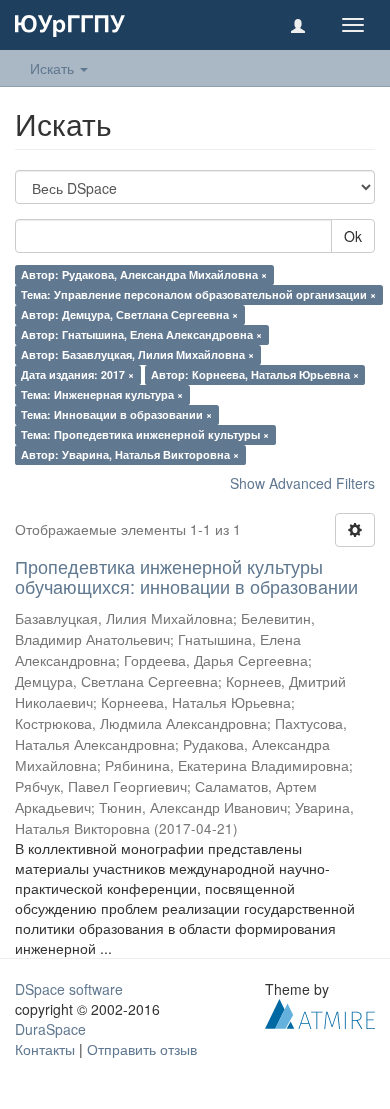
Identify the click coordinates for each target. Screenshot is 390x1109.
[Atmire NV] (320, 1011)
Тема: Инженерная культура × (102, 394)
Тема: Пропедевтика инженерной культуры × (145, 434)
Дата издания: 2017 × (77, 374)
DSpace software (69, 989)
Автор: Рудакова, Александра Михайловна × (144, 274)
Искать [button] (54, 68)
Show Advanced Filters (302, 483)
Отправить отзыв (142, 1049)
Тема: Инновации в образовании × (116, 414)
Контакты (45, 1049)
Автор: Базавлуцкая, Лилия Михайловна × (137, 354)
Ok (353, 236)
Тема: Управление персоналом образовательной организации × (198, 294)
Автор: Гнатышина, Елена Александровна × (141, 334)
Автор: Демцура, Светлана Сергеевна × (129, 314)
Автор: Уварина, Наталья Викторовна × (130, 454)
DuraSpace (50, 1029)
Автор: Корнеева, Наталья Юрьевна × (255, 374)
